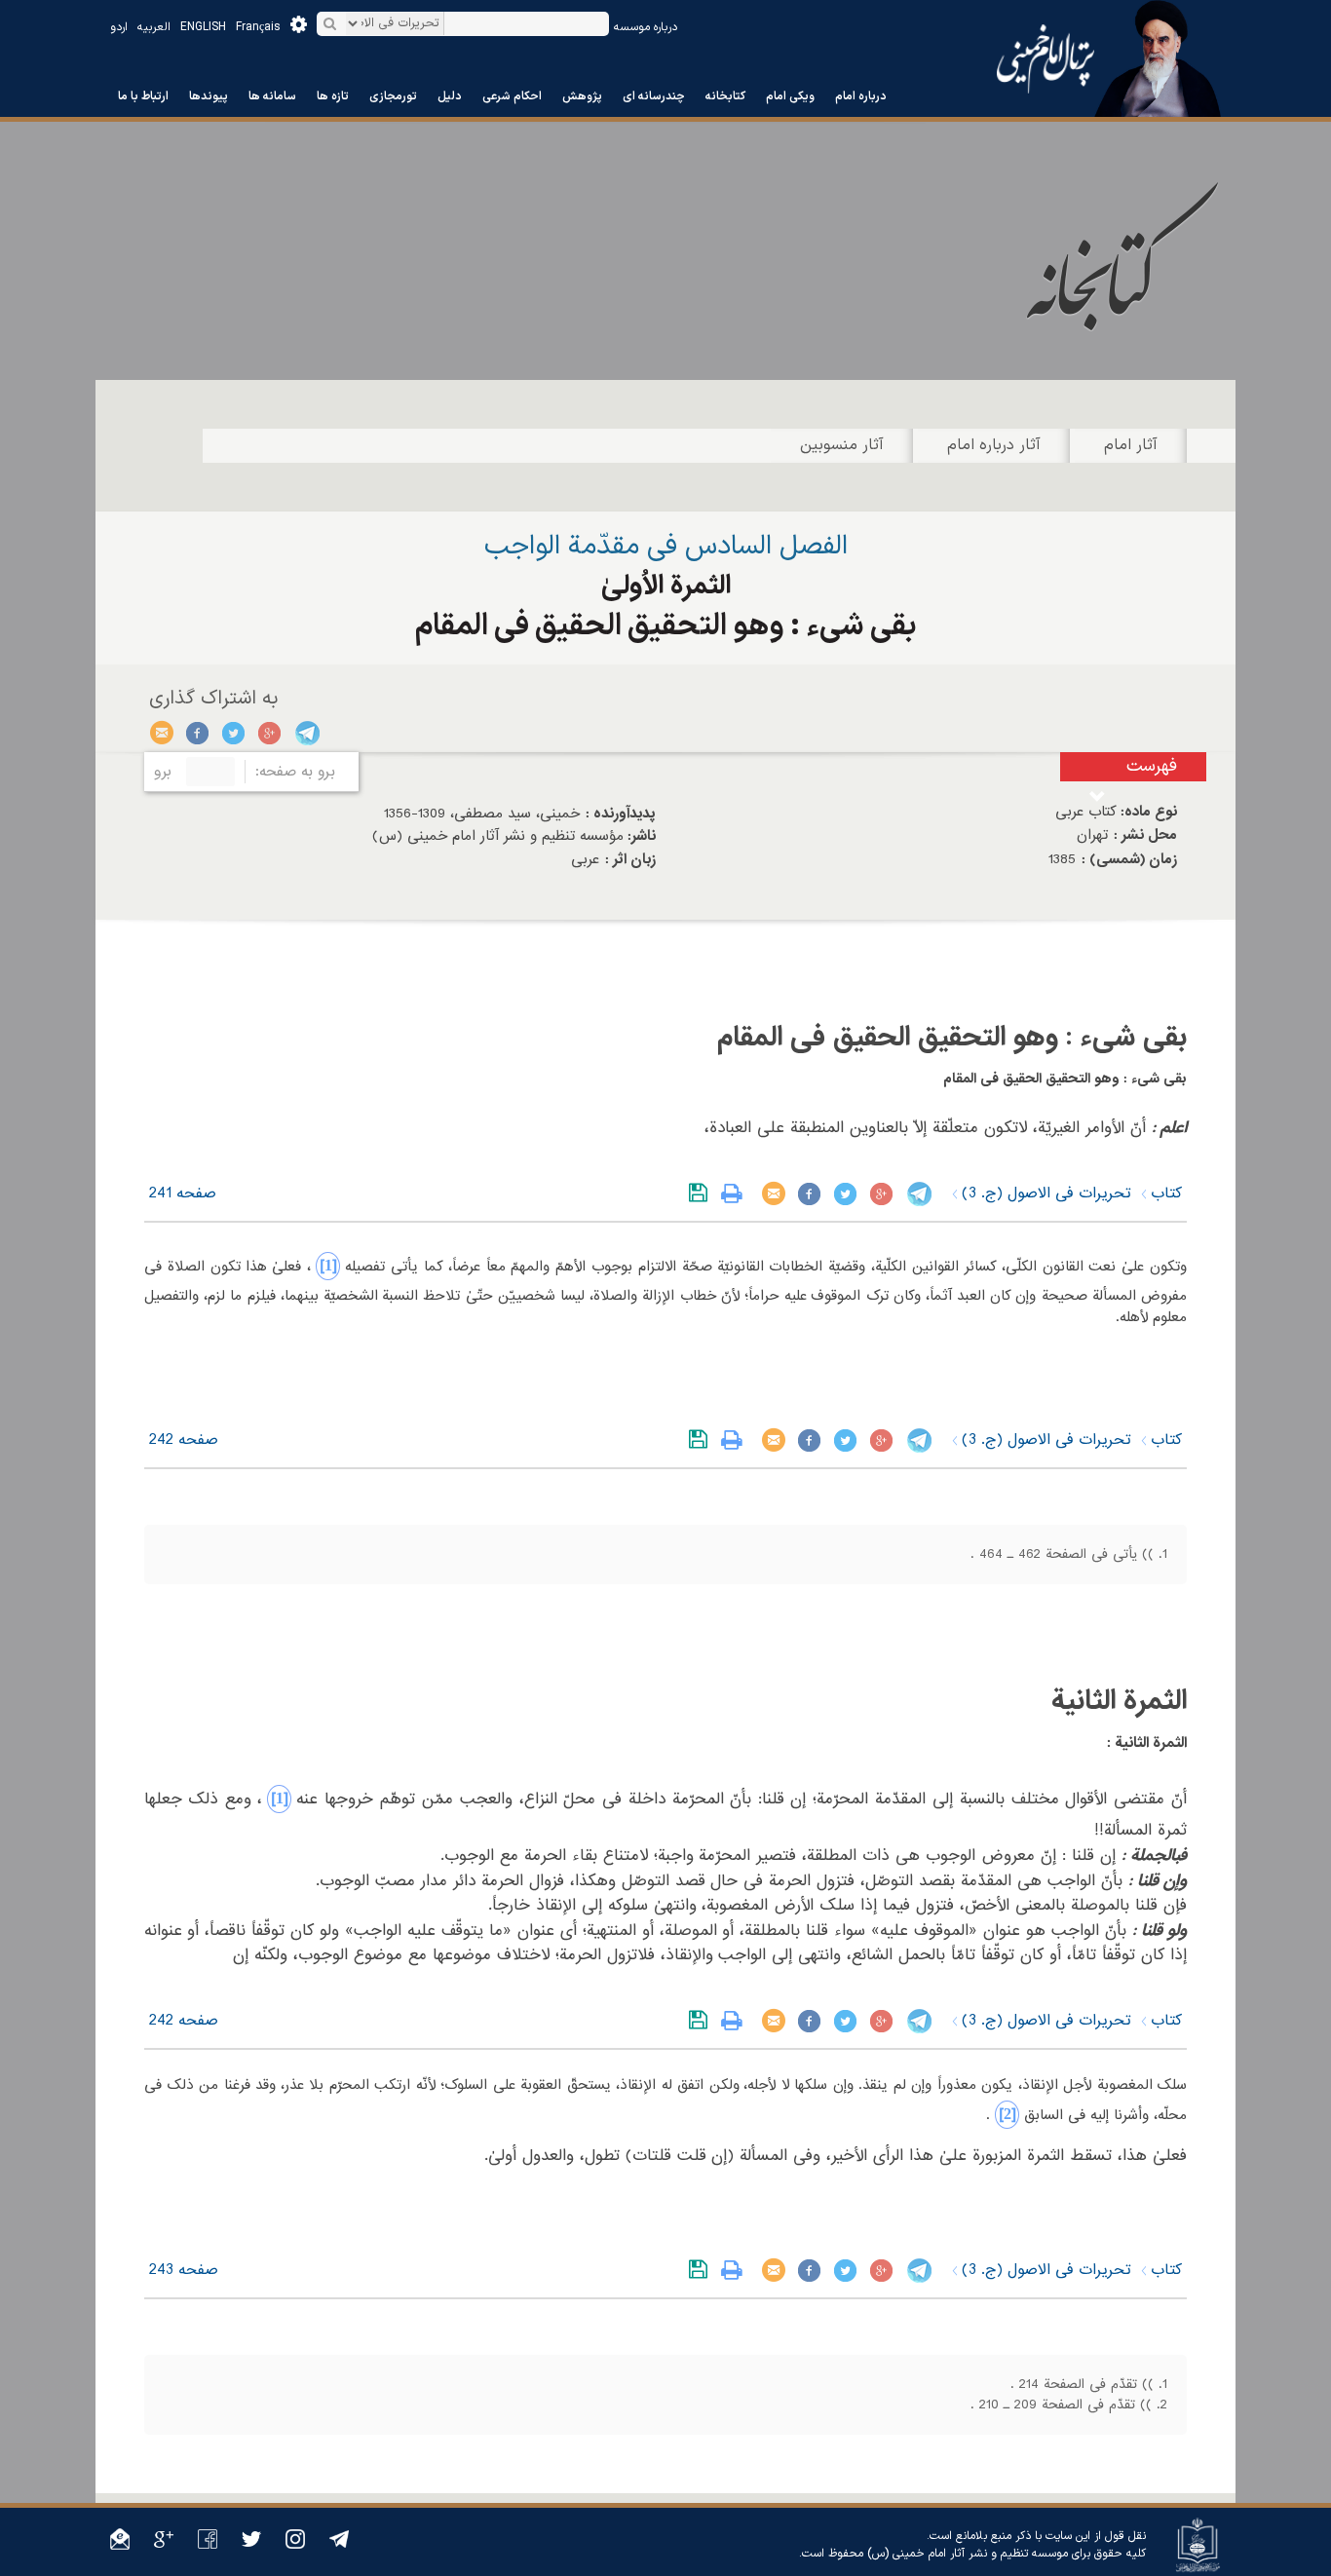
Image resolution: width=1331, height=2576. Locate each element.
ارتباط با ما (143, 96)
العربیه (154, 27)
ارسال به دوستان (162, 733)
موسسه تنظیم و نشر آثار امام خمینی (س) (968, 2554)
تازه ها (333, 96)
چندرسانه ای (654, 96)
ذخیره (702, 1193)
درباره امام (861, 96)
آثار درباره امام (994, 445)
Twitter (234, 733)
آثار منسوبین (842, 445)
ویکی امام (790, 96)
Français (258, 27)
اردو (119, 27)
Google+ (270, 733)
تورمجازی (393, 96)
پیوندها (209, 96)
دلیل (450, 96)
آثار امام (1131, 445)
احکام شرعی (512, 96)
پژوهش (582, 96)
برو (163, 772)
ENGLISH (203, 27)
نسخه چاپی (736, 1193)
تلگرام (306, 733)
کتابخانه (725, 96)
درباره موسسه (646, 27)
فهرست (1152, 766)
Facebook (198, 733)
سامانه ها (272, 96)
